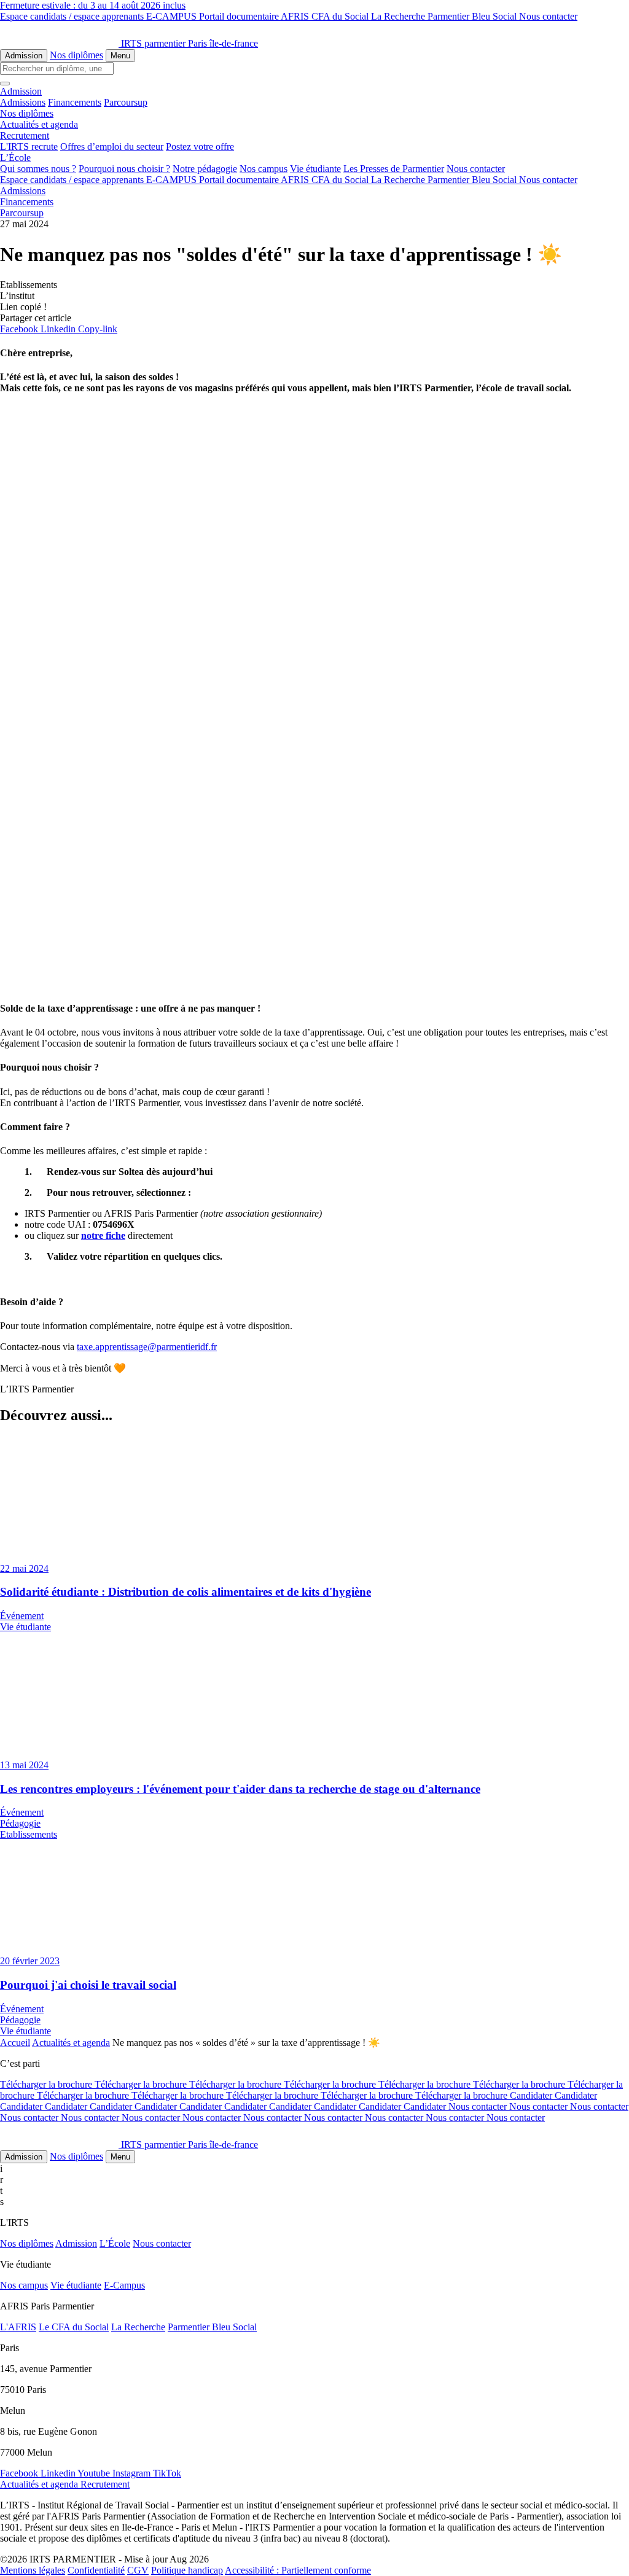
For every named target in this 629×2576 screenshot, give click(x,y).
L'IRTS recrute (29, 146)
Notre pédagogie (205, 169)
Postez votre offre (200, 146)
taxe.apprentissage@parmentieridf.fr (147, 1347)
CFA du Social (341, 16)
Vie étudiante (315, 169)
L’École (115, 2243)
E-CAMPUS (173, 16)
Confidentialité (96, 2570)
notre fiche (103, 1235)
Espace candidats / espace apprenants (73, 16)
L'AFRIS (18, 2327)
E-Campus (124, 2285)
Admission (24, 56)
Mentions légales (33, 2570)
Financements (75, 102)
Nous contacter (548, 16)
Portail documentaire (240, 16)
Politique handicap (187, 2570)
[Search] (5, 84)
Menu (120, 56)
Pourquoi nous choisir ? (124, 169)
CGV (138, 2570)
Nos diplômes (76, 55)
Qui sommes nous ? (38, 169)
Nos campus (264, 169)
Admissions (23, 102)
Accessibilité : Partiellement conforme (298, 2570)
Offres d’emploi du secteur (112, 146)
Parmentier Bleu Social (473, 16)
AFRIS (296, 16)
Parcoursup (126, 102)
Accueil (15, 2043)
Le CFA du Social (74, 2327)
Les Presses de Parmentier (394, 169)
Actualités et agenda (71, 2043)
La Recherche (399, 16)
